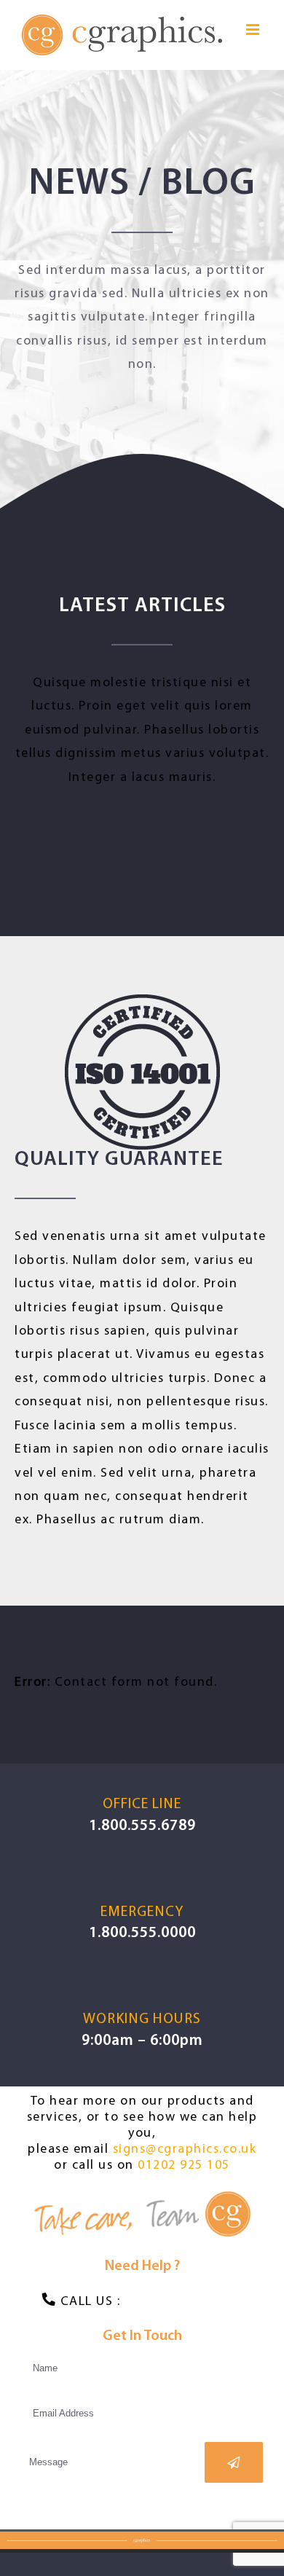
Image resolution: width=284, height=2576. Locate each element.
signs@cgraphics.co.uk (185, 2150)
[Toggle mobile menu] (255, 30)
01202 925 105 (184, 2166)
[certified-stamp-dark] (142, 1006)
